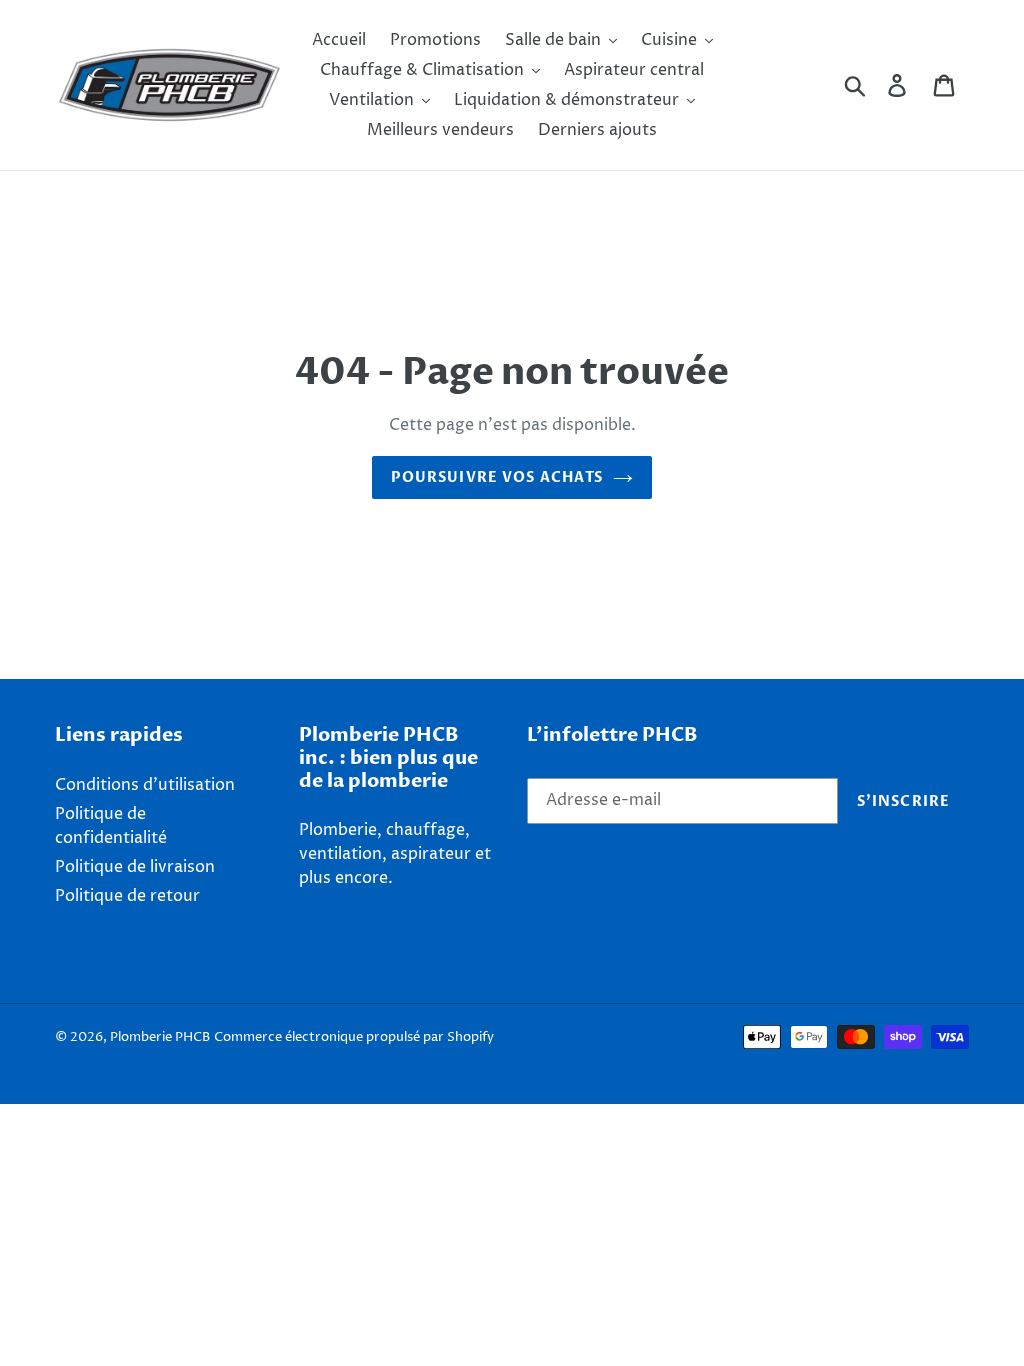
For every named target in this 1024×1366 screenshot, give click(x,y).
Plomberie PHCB (160, 1037)
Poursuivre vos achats (497, 477)
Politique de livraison (135, 867)
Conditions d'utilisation (145, 785)
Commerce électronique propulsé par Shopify (354, 1037)
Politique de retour (127, 896)
